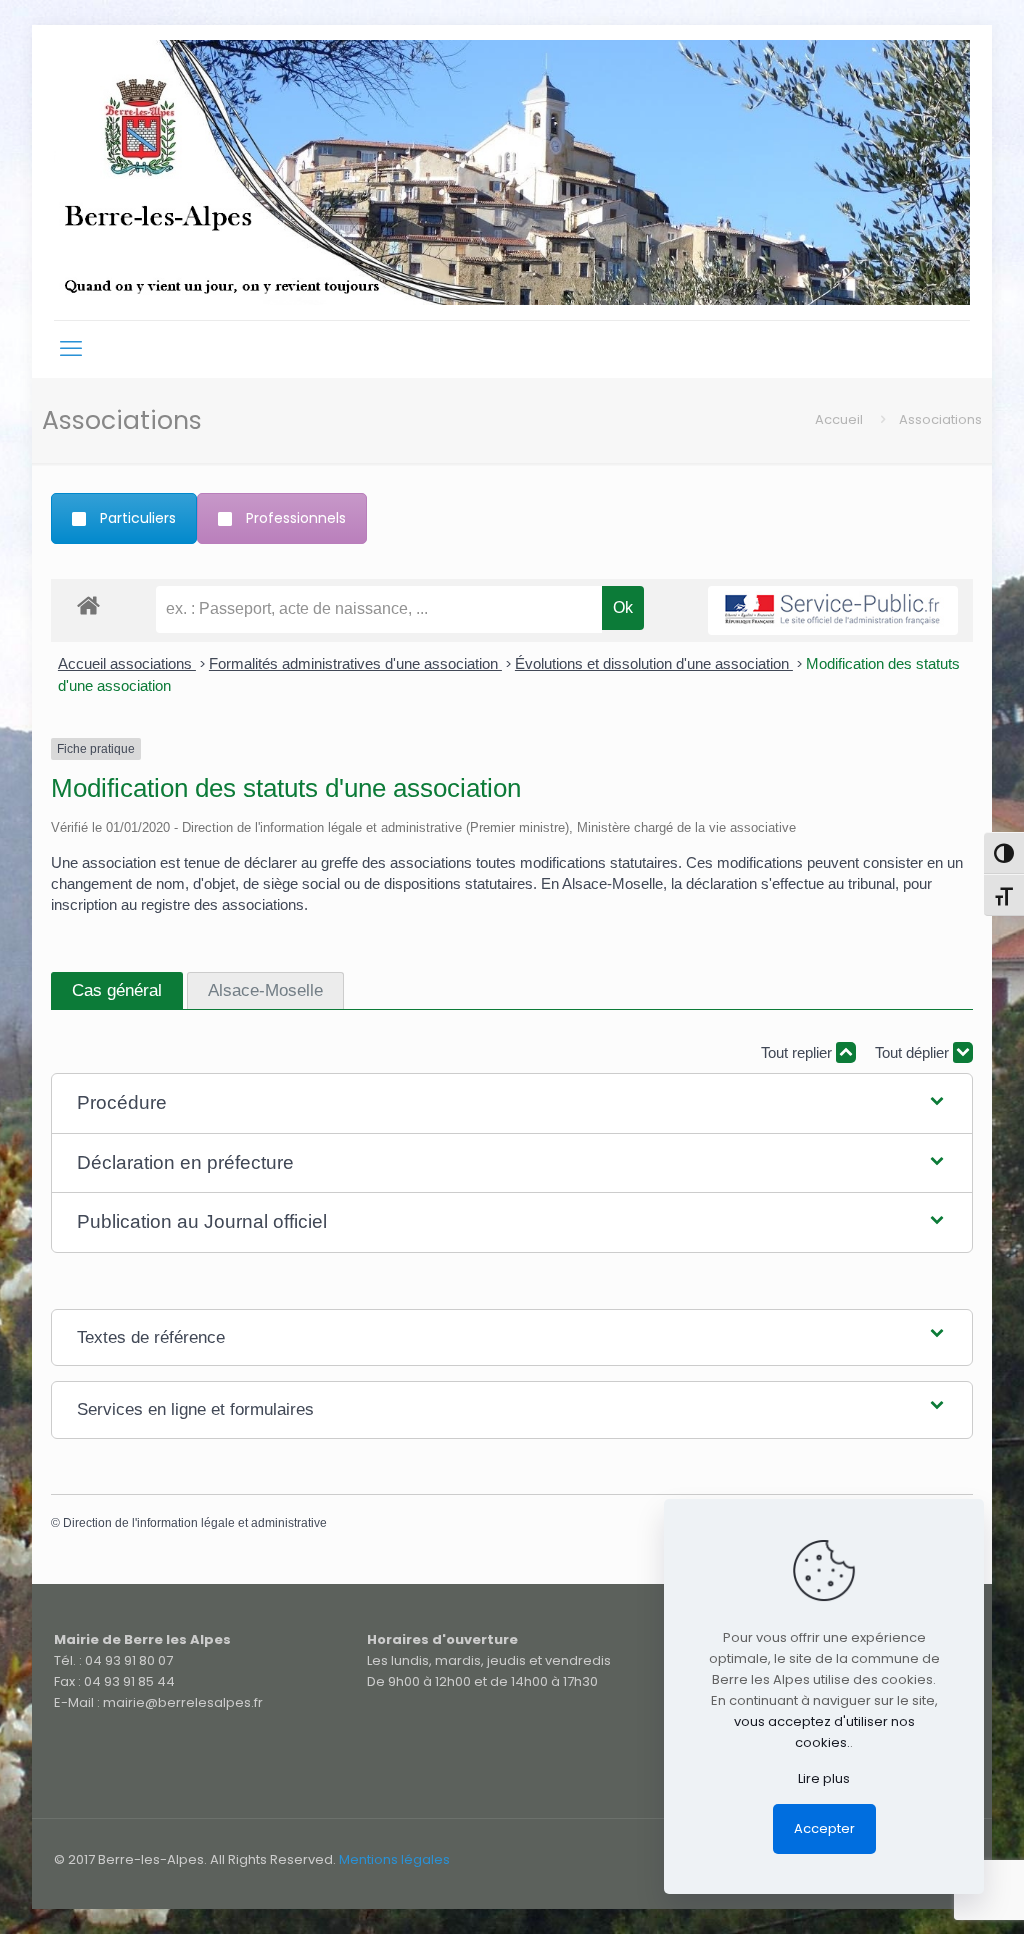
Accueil (839, 419)
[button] (512, 1103)
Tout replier (798, 1052)
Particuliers (138, 518)
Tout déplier (914, 1052)
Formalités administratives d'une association (355, 663)
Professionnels (296, 518)
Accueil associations (127, 663)
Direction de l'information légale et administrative (195, 1523)
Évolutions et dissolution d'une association (654, 663)
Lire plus (824, 1778)
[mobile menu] (71, 349)
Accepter (824, 1828)
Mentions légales (394, 1859)
